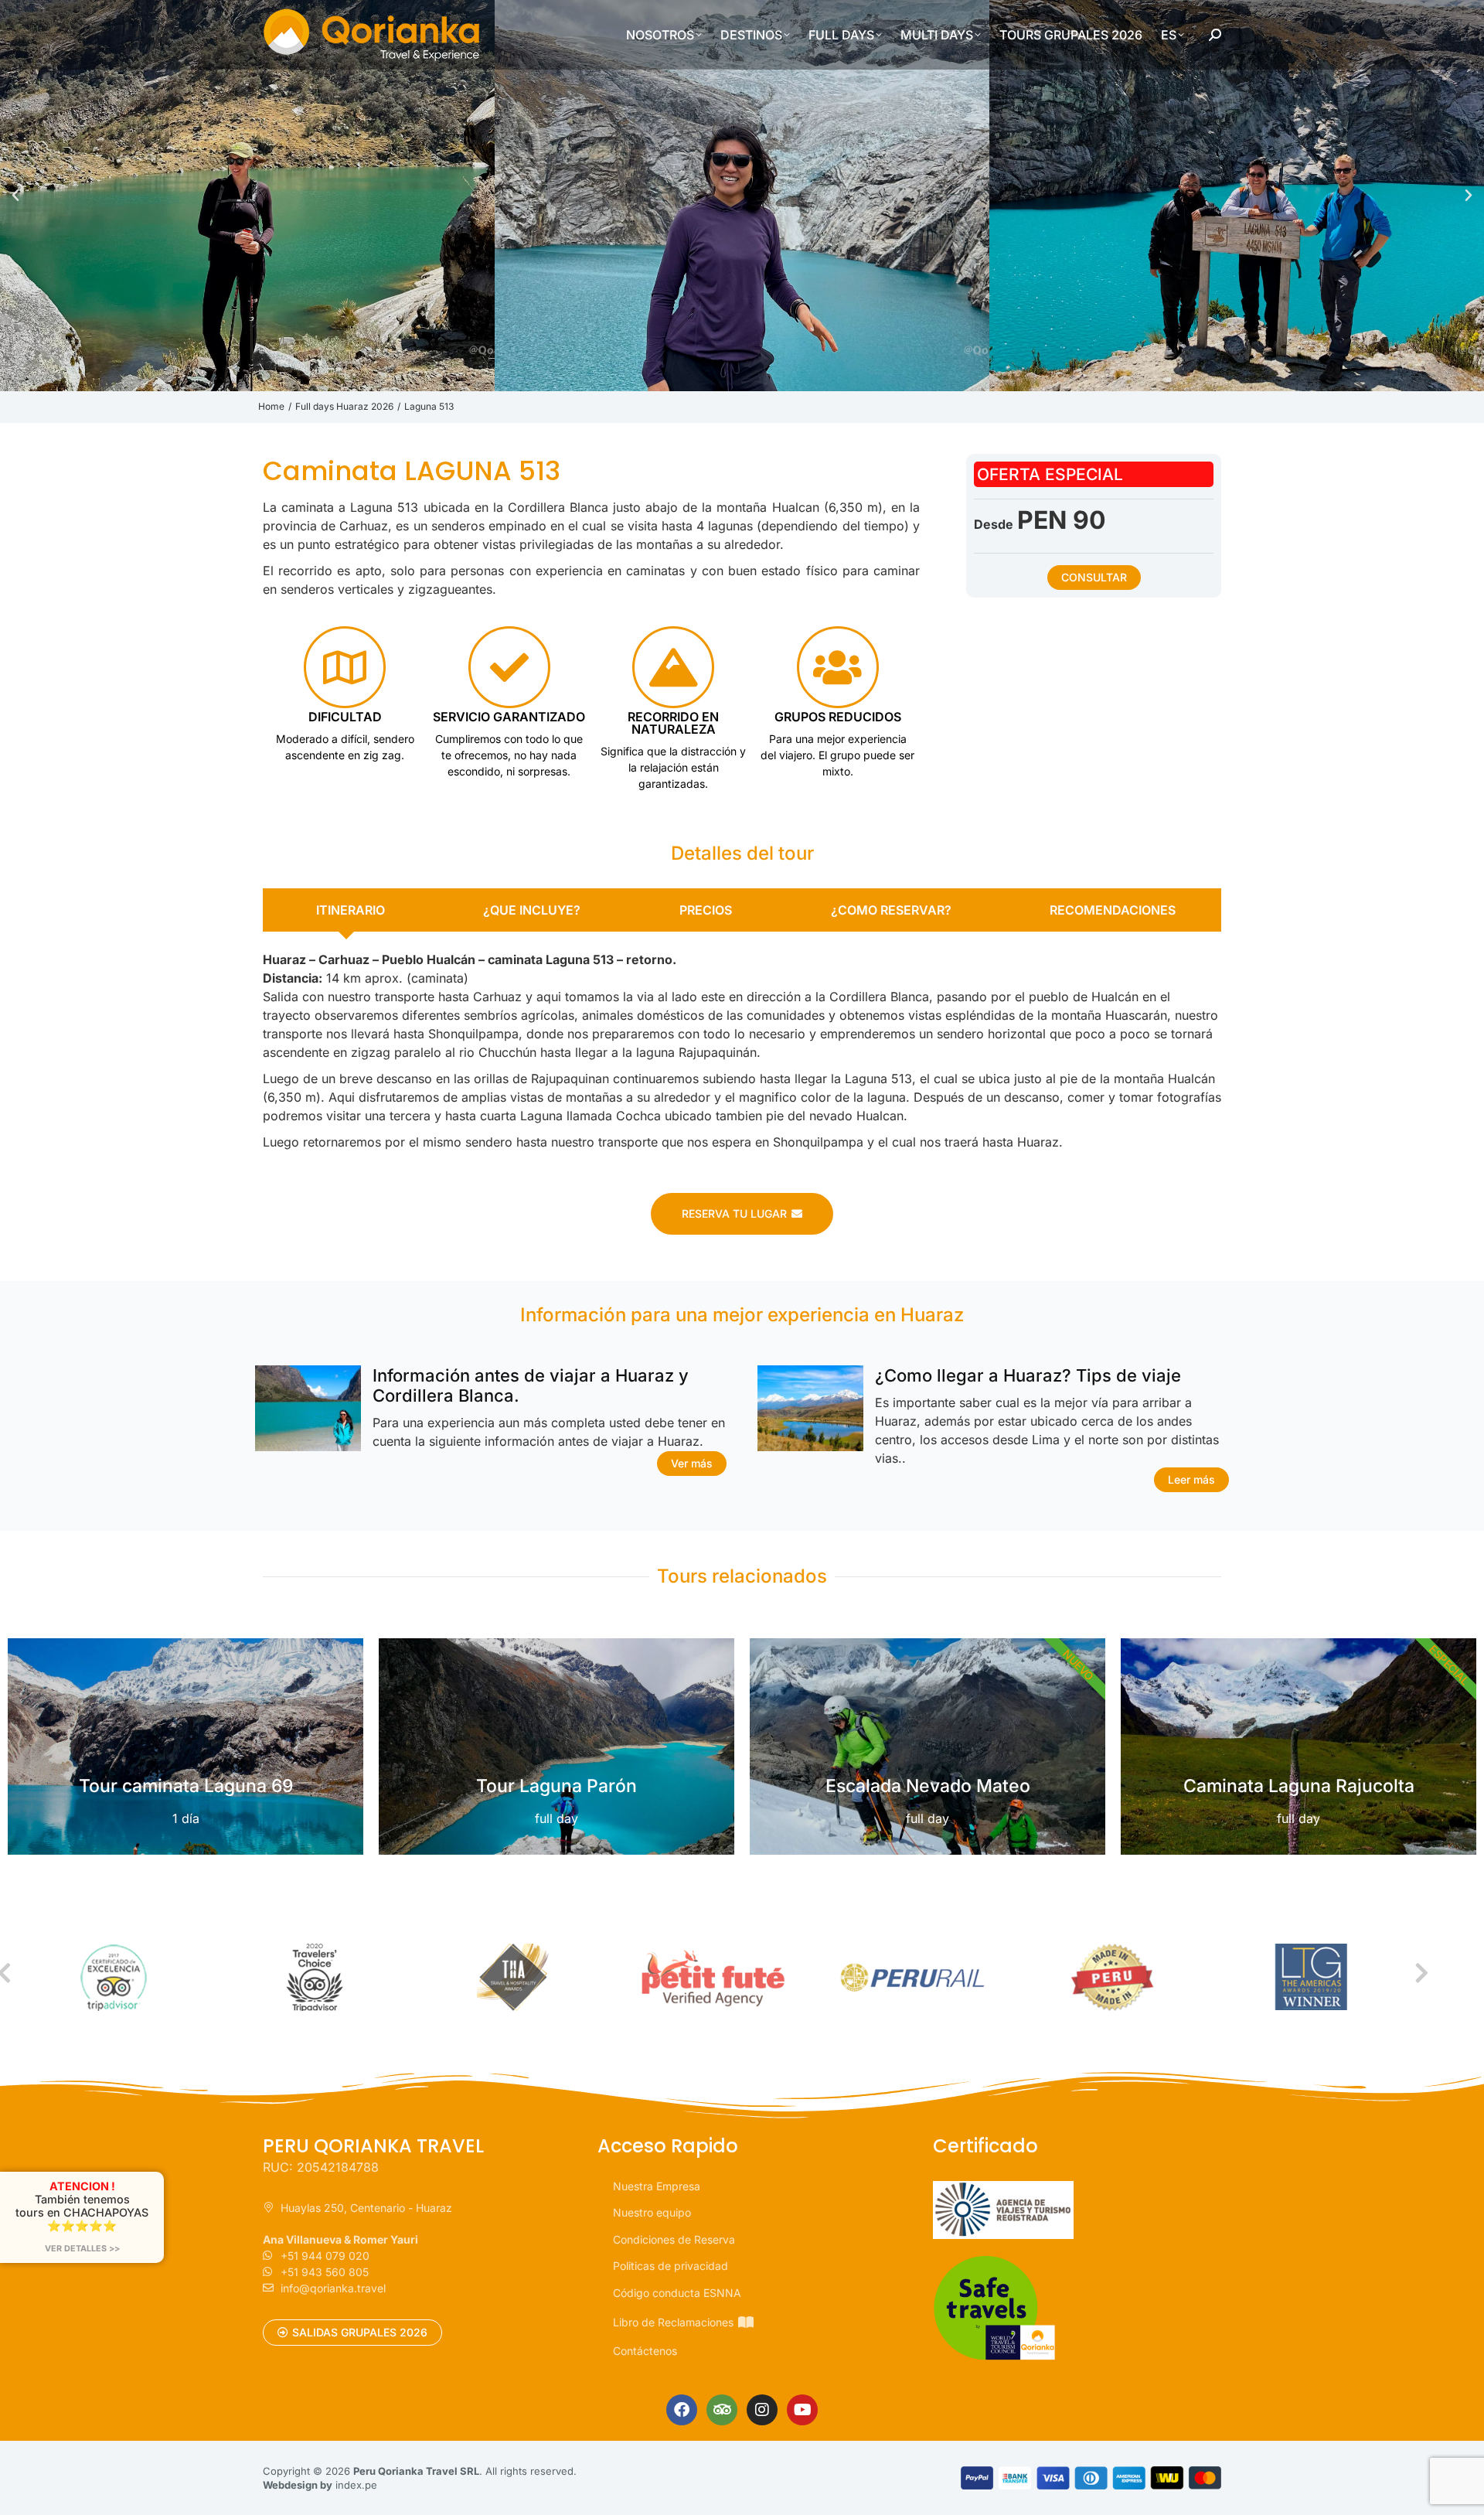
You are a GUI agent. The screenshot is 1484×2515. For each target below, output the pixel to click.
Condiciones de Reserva (674, 2239)
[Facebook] (682, 2410)
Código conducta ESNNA (677, 2293)
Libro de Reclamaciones (673, 2322)
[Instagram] (762, 2410)
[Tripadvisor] (722, 2410)
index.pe (356, 2485)
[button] (15, 196)
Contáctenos (645, 2351)
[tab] (347, 910)
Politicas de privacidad (671, 2266)
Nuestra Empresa (657, 2186)
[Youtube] (802, 2410)
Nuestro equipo (652, 2212)
